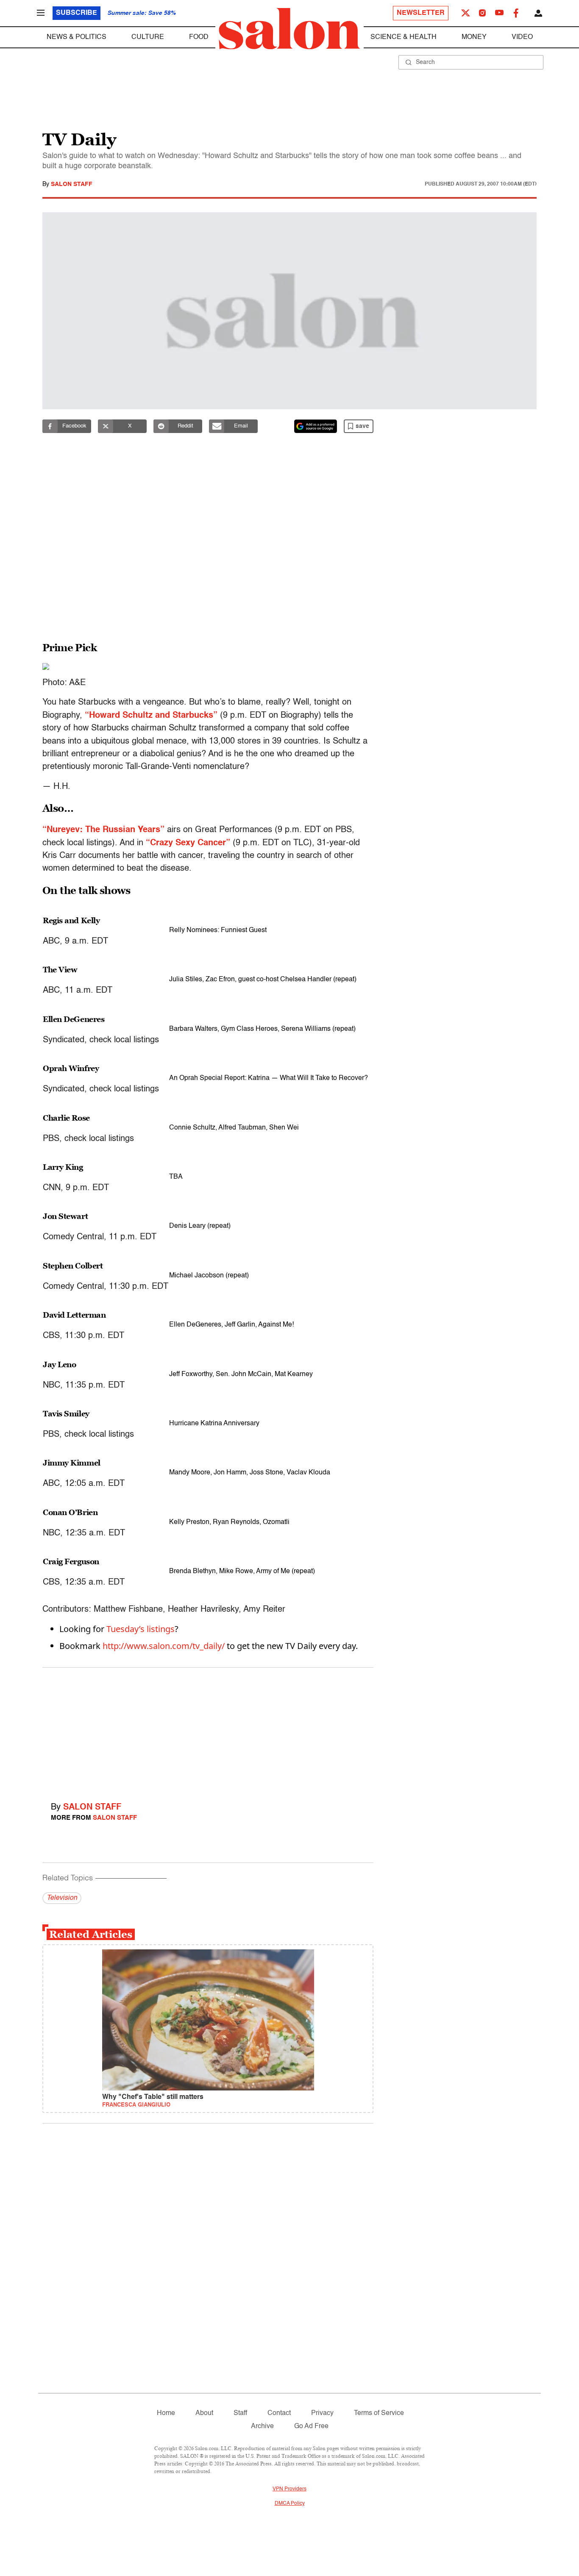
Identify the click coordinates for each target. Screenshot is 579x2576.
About (204, 2413)
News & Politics (77, 37)
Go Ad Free (311, 2426)
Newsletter (421, 13)
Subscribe (77, 13)
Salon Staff (72, 184)
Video (522, 37)
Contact (279, 2413)
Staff (240, 2413)
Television (62, 1898)
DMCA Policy (290, 2504)
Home (166, 2413)
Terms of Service (379, 2413)
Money (474, 37)
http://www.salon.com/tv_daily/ (164, 1646)
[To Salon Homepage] (289, 29)
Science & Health (404, 37)
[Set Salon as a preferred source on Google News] (316, 426)
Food (199, 37)
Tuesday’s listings (141, 1629)
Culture (148, 37)
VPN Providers (289, 2489)
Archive (262, 2426)
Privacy (322, 2413)
